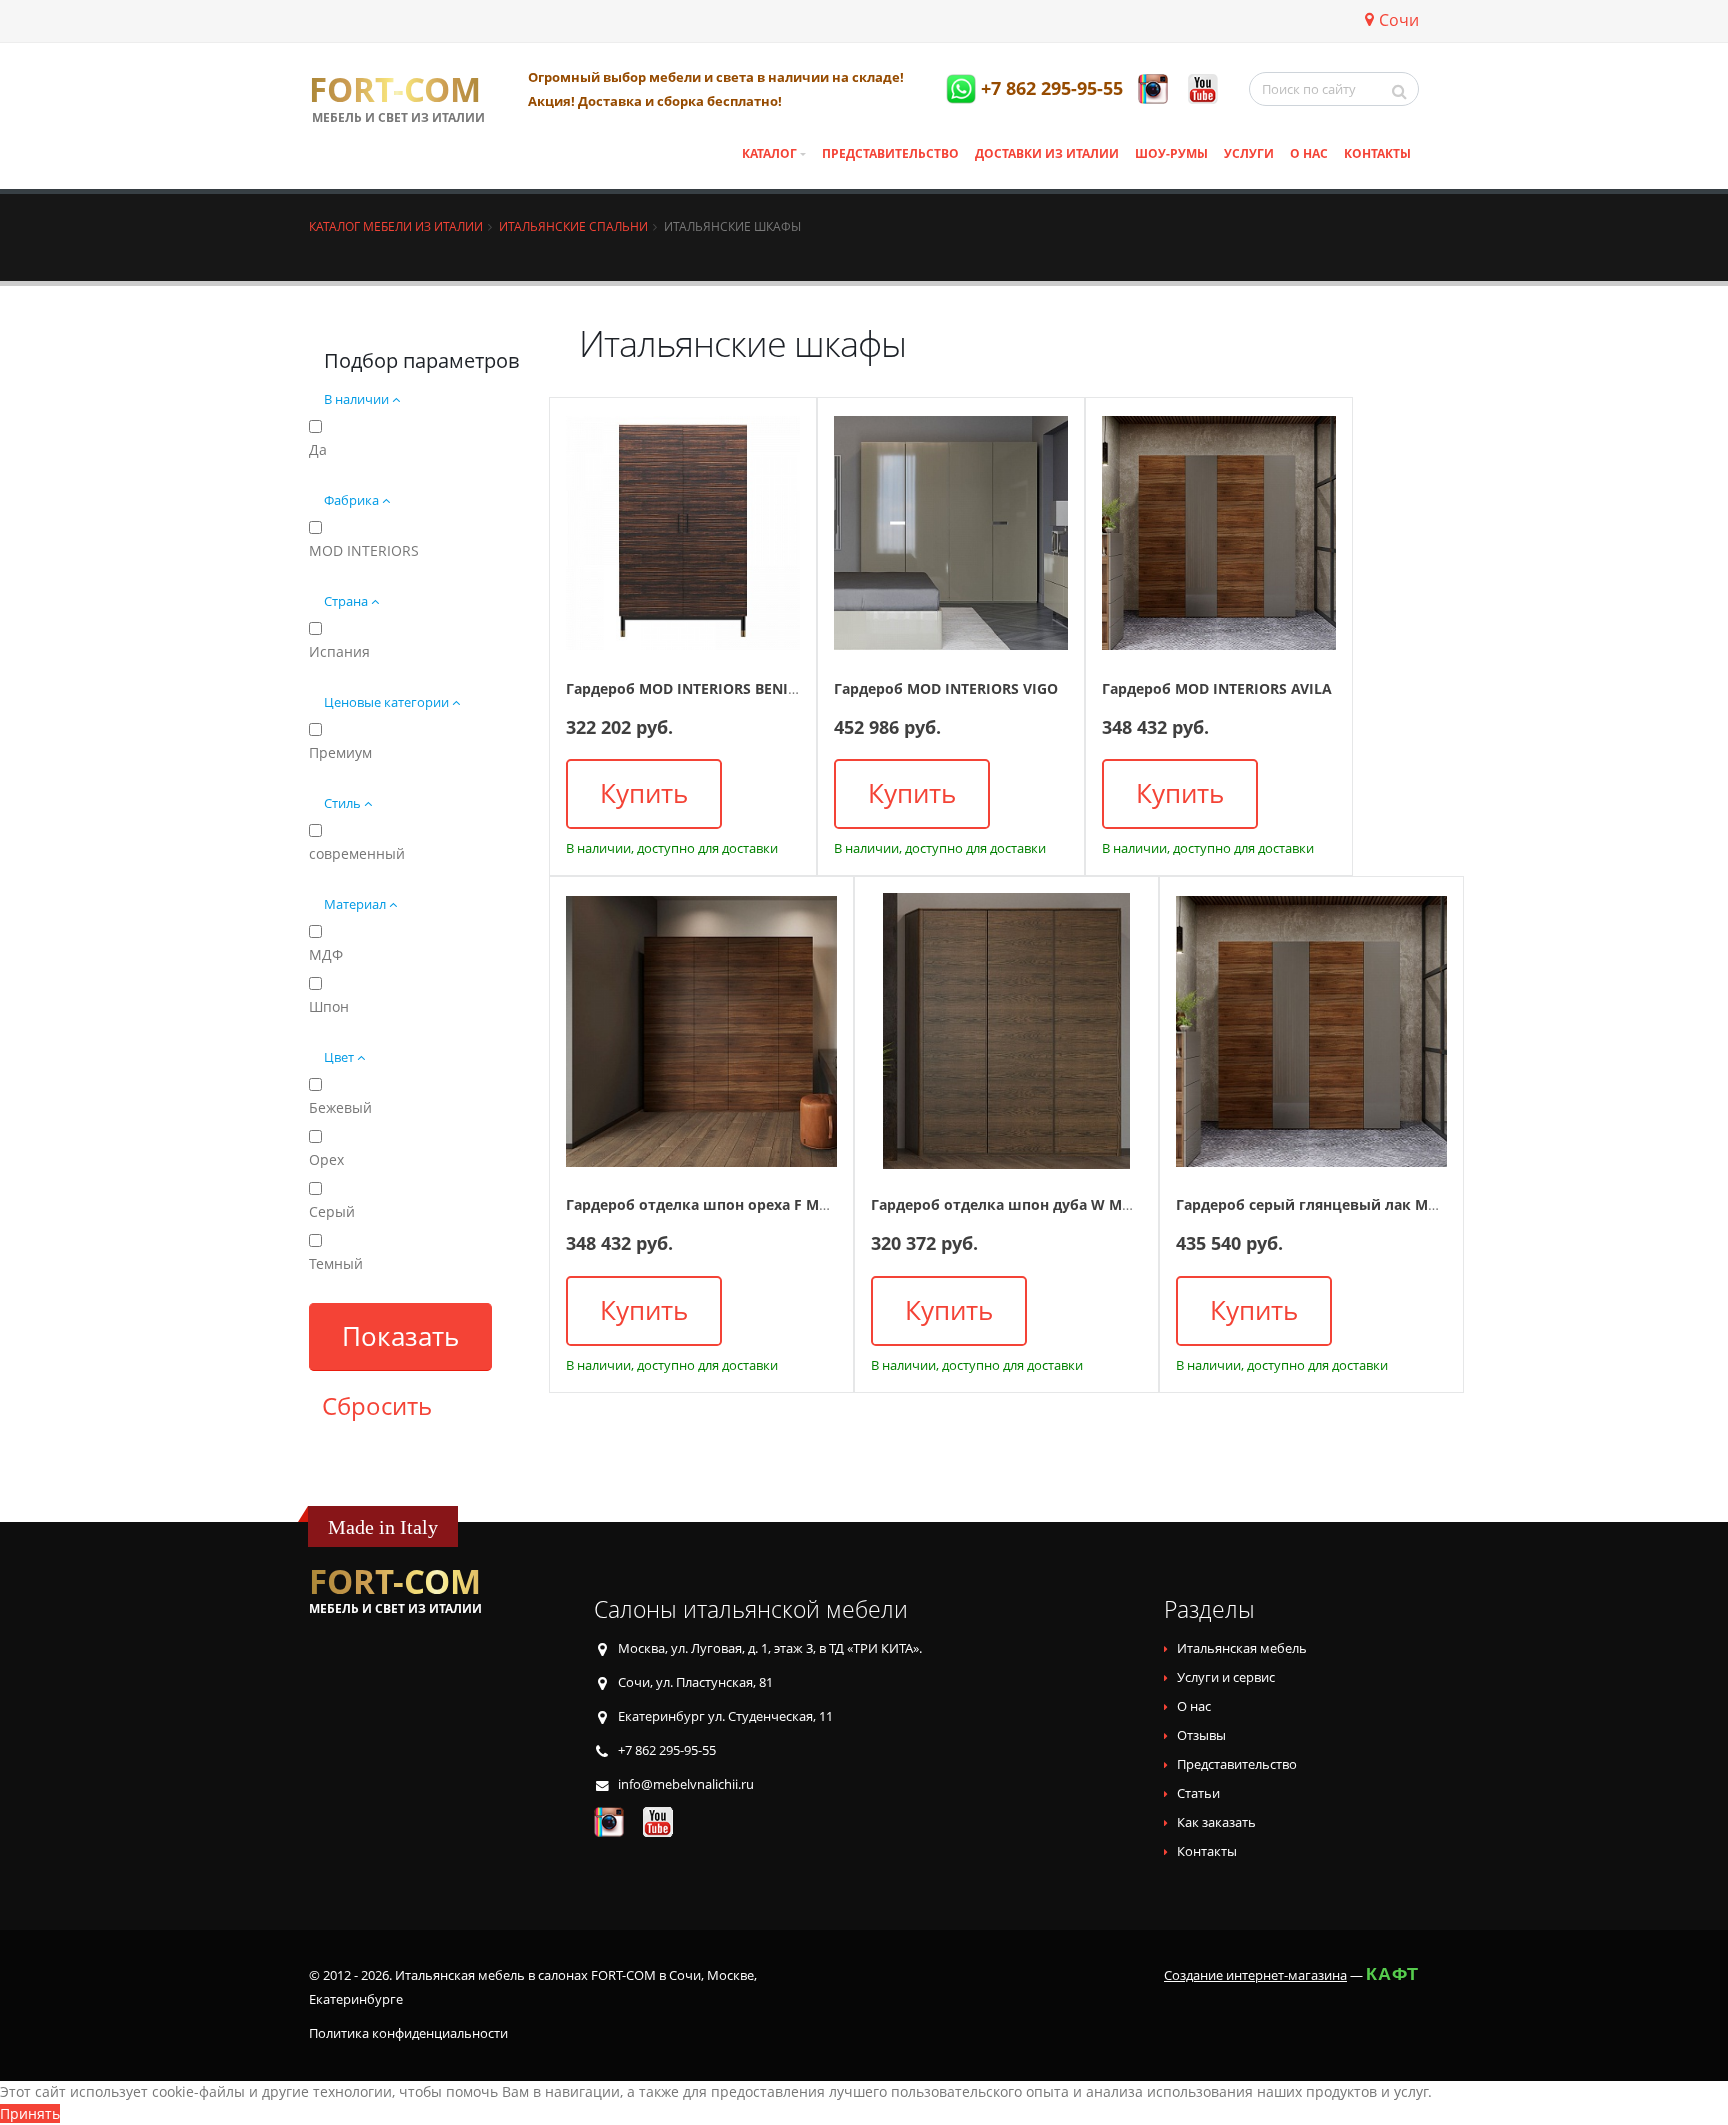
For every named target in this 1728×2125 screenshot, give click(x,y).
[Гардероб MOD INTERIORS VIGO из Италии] (951, 533)
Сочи (1399, 20)
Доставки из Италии (1047, 153)
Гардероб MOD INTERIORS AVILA (1217, 688)
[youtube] (1203, 89)
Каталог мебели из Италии (396, 226)
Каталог (769, 153)
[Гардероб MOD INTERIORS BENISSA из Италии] (683, 533)
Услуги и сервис (1226, 1677)
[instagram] (1153, 89)
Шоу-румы (1171, 153)
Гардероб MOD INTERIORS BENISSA (690, 688)
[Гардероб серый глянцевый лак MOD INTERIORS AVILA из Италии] (1311, 1031)
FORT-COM (395, 90)
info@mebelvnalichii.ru (686, 1784)
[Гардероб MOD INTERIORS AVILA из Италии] (1219, 533)
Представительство (890, 153)
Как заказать (1216, 1822)
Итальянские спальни (573, 226)
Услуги (1249, 153)
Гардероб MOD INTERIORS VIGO (946, 688)
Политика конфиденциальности (408, 2033)
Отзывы (1201, 1735)
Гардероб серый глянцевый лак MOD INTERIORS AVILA (1374, 1204)
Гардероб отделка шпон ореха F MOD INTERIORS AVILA (764, 1204)
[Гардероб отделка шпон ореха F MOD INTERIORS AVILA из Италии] (701, 1031)
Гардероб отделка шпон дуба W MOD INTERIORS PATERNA (1079, 1204)
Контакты (1377, 153)
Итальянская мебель (1242, 1648)
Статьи (1198, 1793)
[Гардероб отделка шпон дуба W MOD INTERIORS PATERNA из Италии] (1006, 1031)
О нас (1309, 153)
